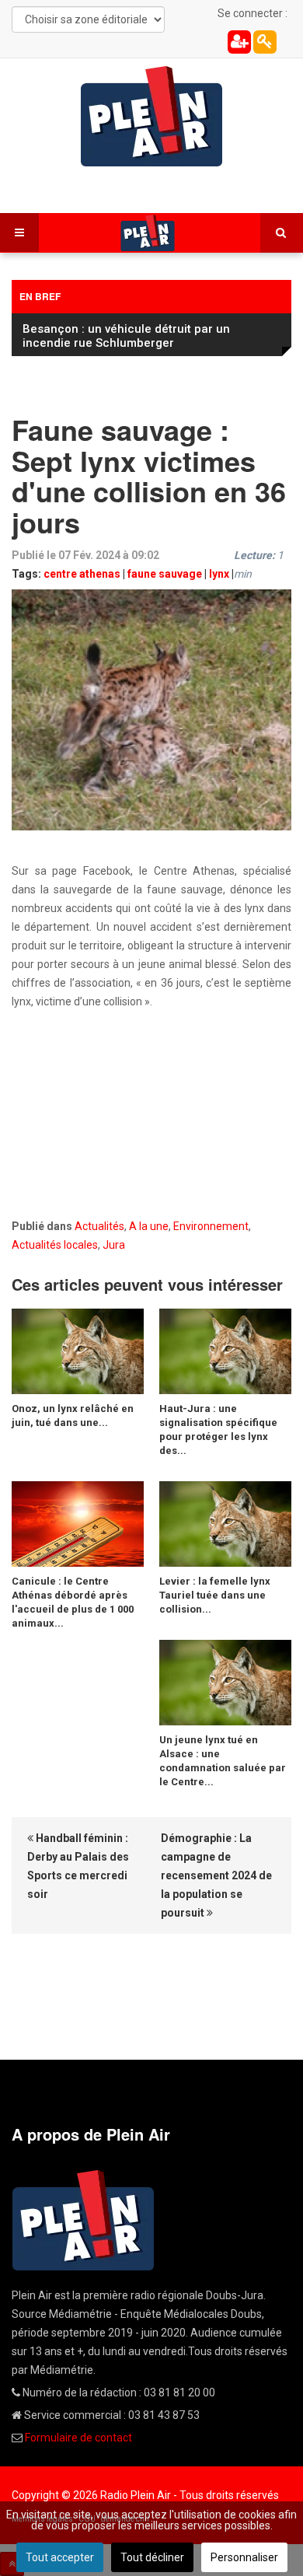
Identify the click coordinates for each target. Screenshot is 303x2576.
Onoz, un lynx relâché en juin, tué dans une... (73, 1416)
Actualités (99, 1226)
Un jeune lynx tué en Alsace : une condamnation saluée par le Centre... (223, 1761)
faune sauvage (165, 574)
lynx (219, 574)
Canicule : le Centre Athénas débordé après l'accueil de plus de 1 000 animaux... (73, 1602)
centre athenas (82, 574)
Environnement (211, 1226)
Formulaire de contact (78, 2438)
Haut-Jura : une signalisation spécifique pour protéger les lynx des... (218, 1430)
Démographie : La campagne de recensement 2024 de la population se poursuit (216, 1875)
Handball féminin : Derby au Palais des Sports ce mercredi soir (78, 1866)
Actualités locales (55, 1245)
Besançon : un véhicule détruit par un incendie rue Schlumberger (126, 336)
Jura (114, 1245)
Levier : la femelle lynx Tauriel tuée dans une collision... (215, 1595)
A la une (149, 1226)
